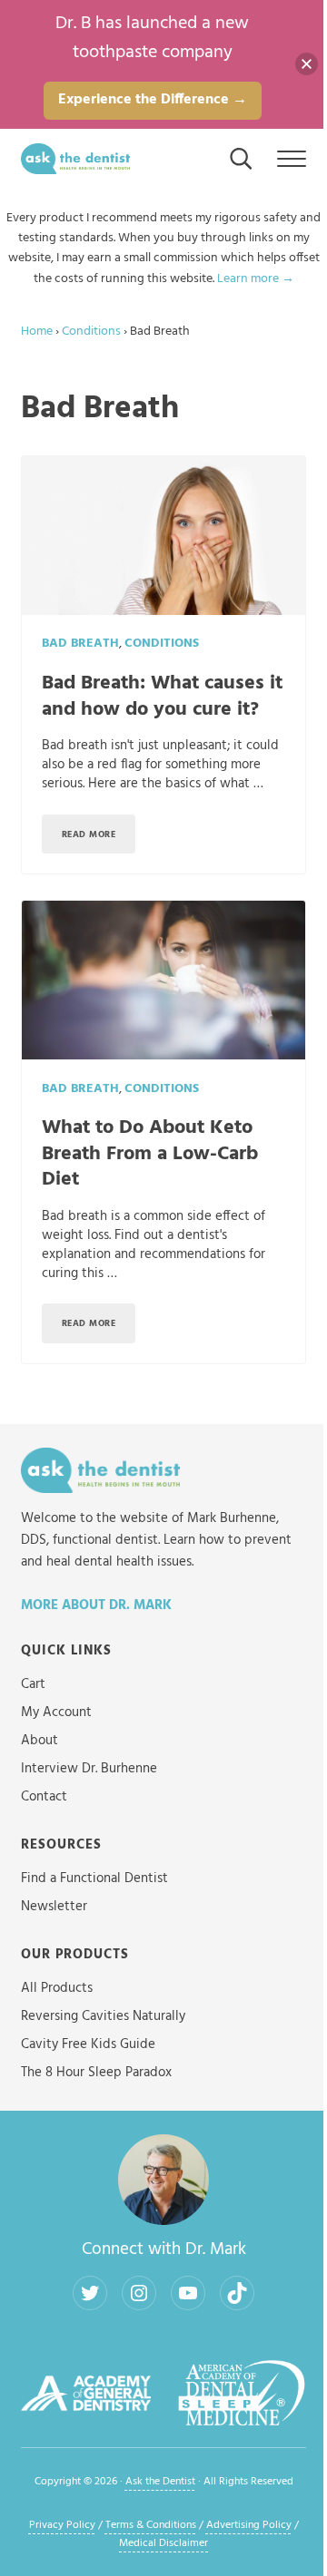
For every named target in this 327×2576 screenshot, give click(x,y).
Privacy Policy (62, 2525)
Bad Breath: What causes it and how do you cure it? (162, 696)
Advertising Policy (249, 2525)
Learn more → (256, 279)
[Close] (307, 64)
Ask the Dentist (160, 2482)
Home (37, 332)
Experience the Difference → (153, 100)
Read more (99, 837)
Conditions (91, 332)
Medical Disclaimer (163, 2543)
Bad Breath (80, 644)
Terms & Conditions (151, 2525)
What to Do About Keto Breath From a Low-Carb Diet (150, 1153)
